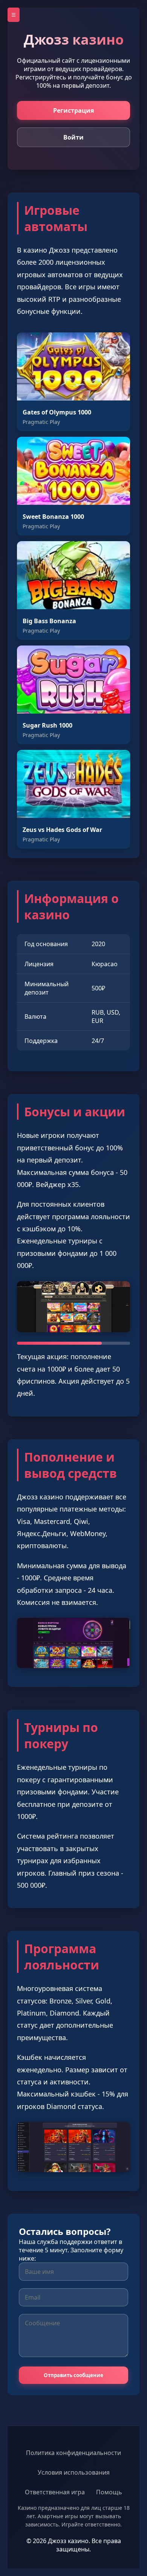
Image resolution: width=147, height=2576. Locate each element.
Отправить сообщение (73, 2375)
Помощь (109, 2492)
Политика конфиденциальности (73, 2453)
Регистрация (73, 110)
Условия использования (74, 2472)
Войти (73, 137)
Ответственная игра (55, 2492)
